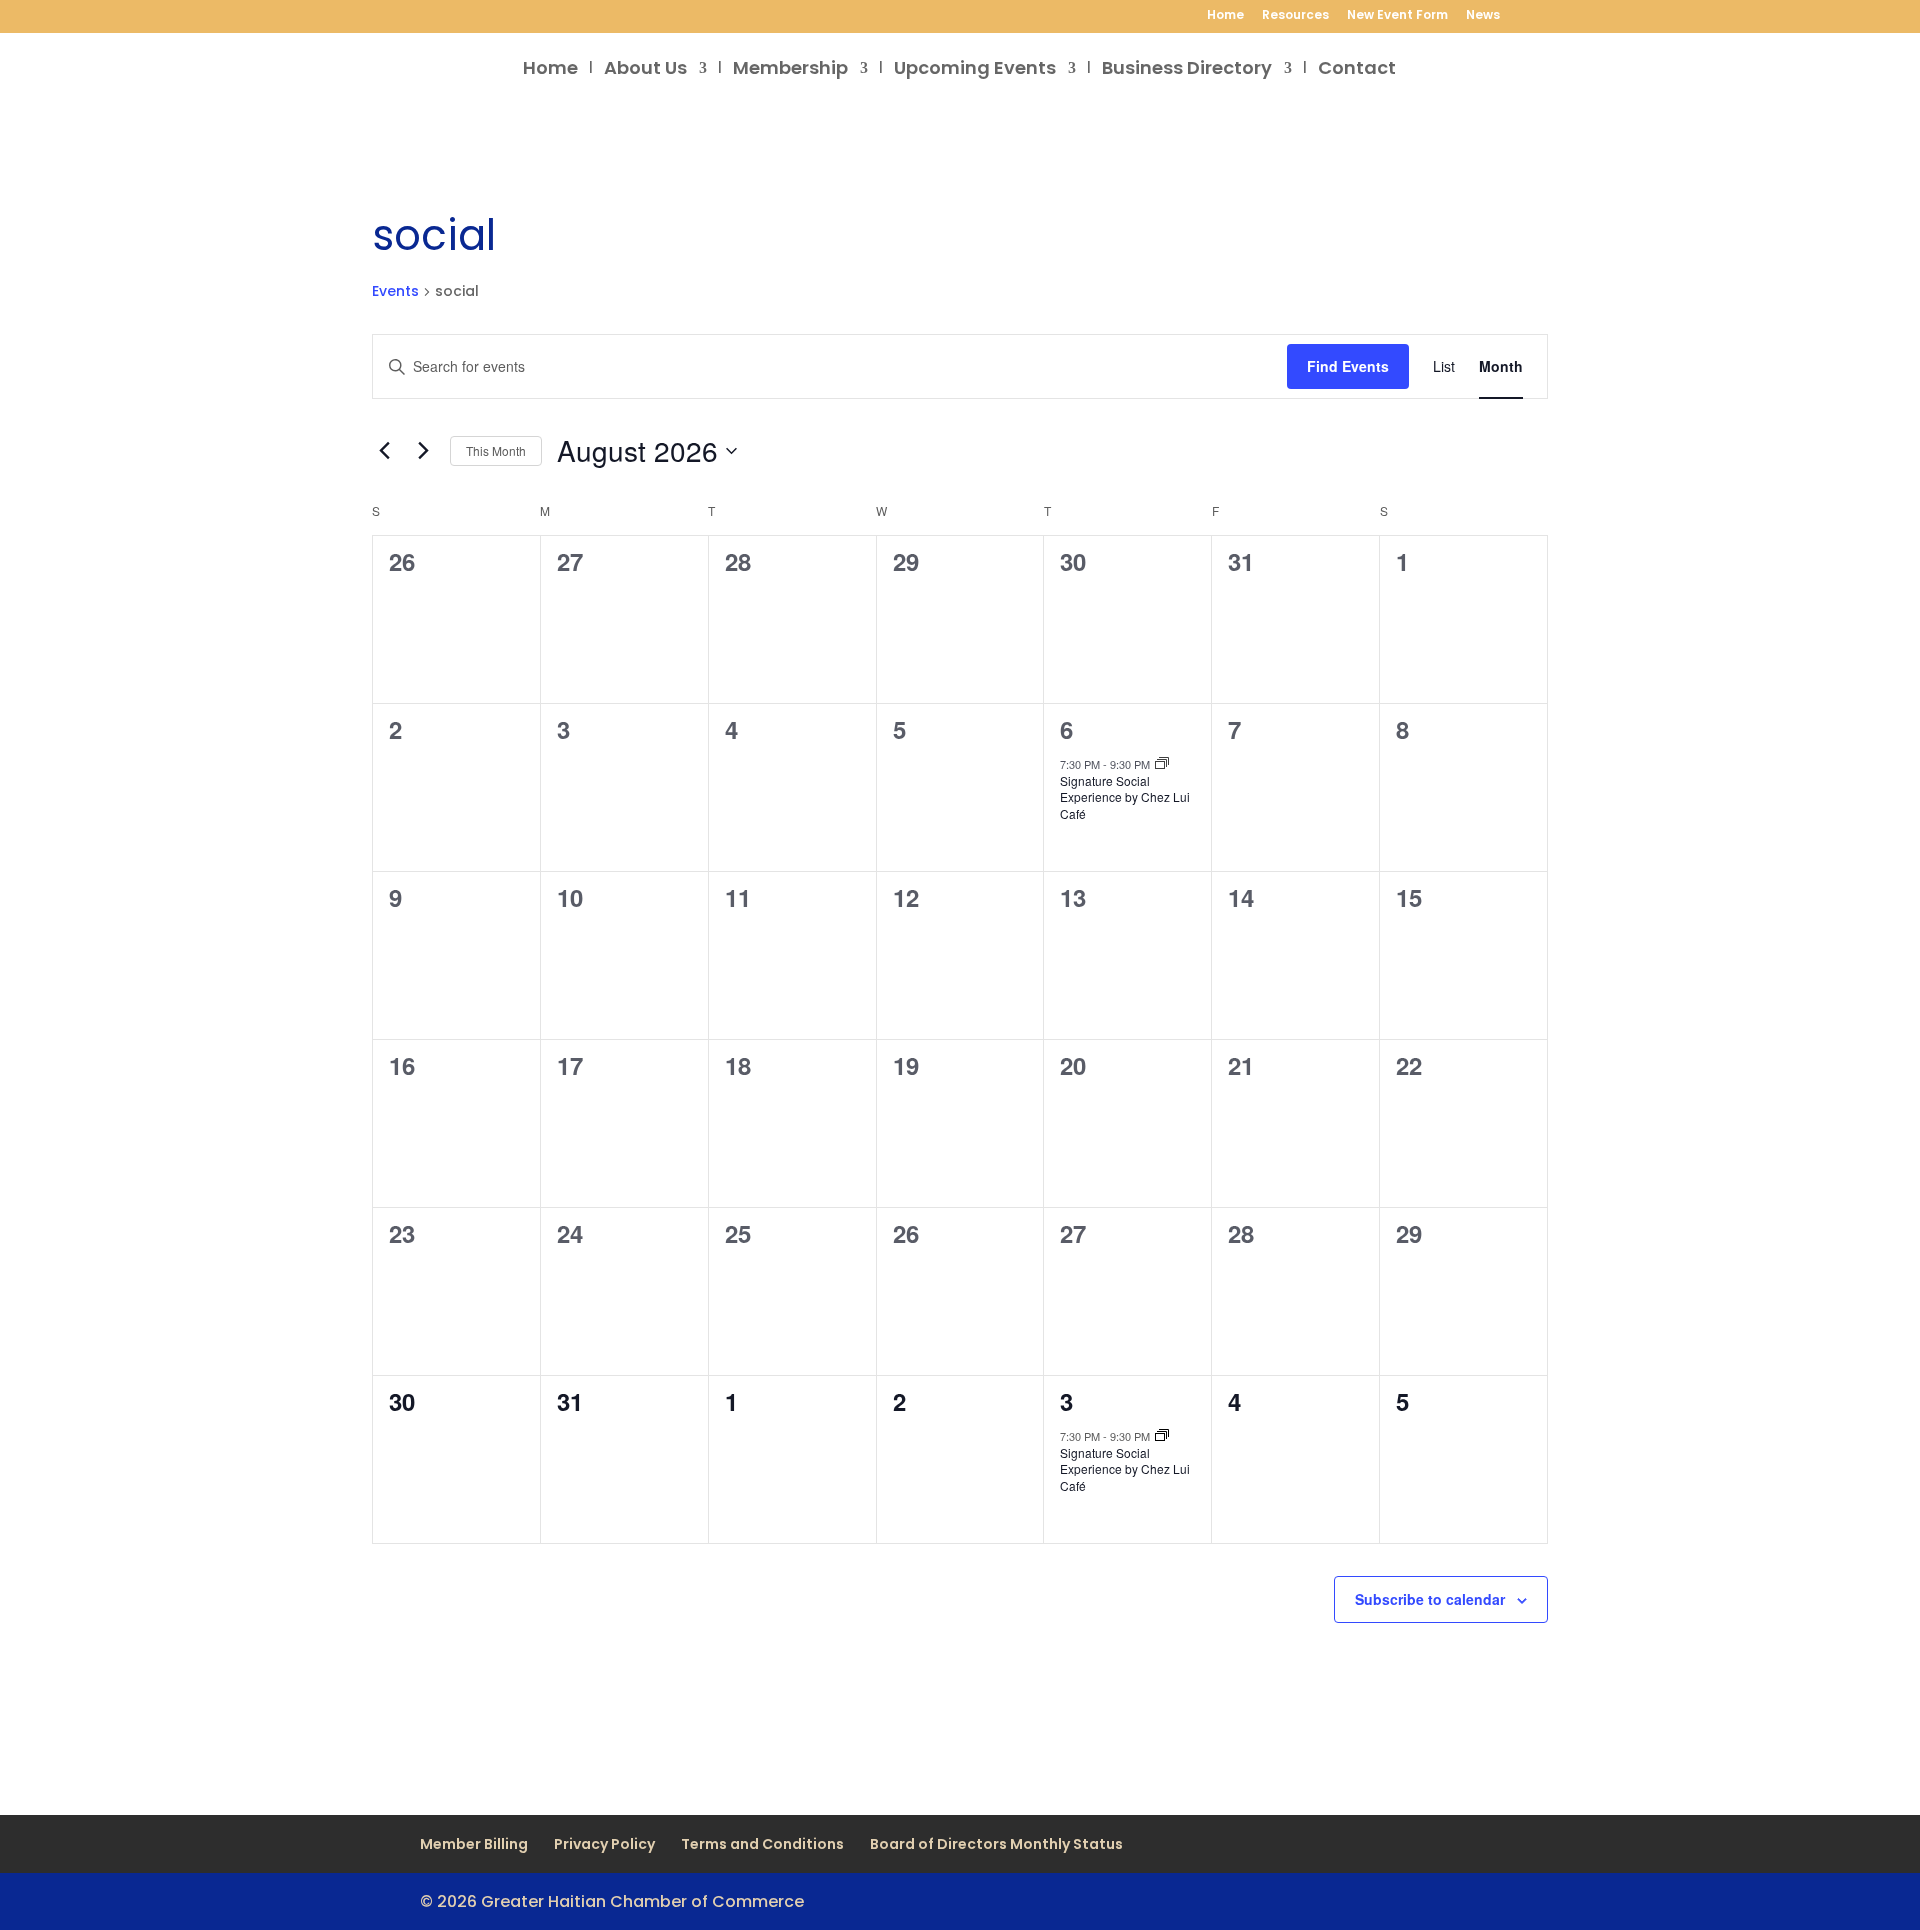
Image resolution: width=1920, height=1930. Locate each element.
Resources (1295, 16)
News (1483, 16)
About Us (645, 70)
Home (1225, 16)
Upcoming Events (975, 70)
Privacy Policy (604, 1844)
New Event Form (1397, 16)
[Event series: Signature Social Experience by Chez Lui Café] (1162, 764)
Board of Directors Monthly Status (996, 1844)
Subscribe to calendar (1430, 1599)
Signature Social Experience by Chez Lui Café (1125, 797)
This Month (496, 450)
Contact (1357, 70)
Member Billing (474, 1844)
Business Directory (1187, 70)
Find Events (1348, 366)
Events (395, 291)
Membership (790, 70)
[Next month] (423, 451)
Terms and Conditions (762, 1844)
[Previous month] (384, 451)
